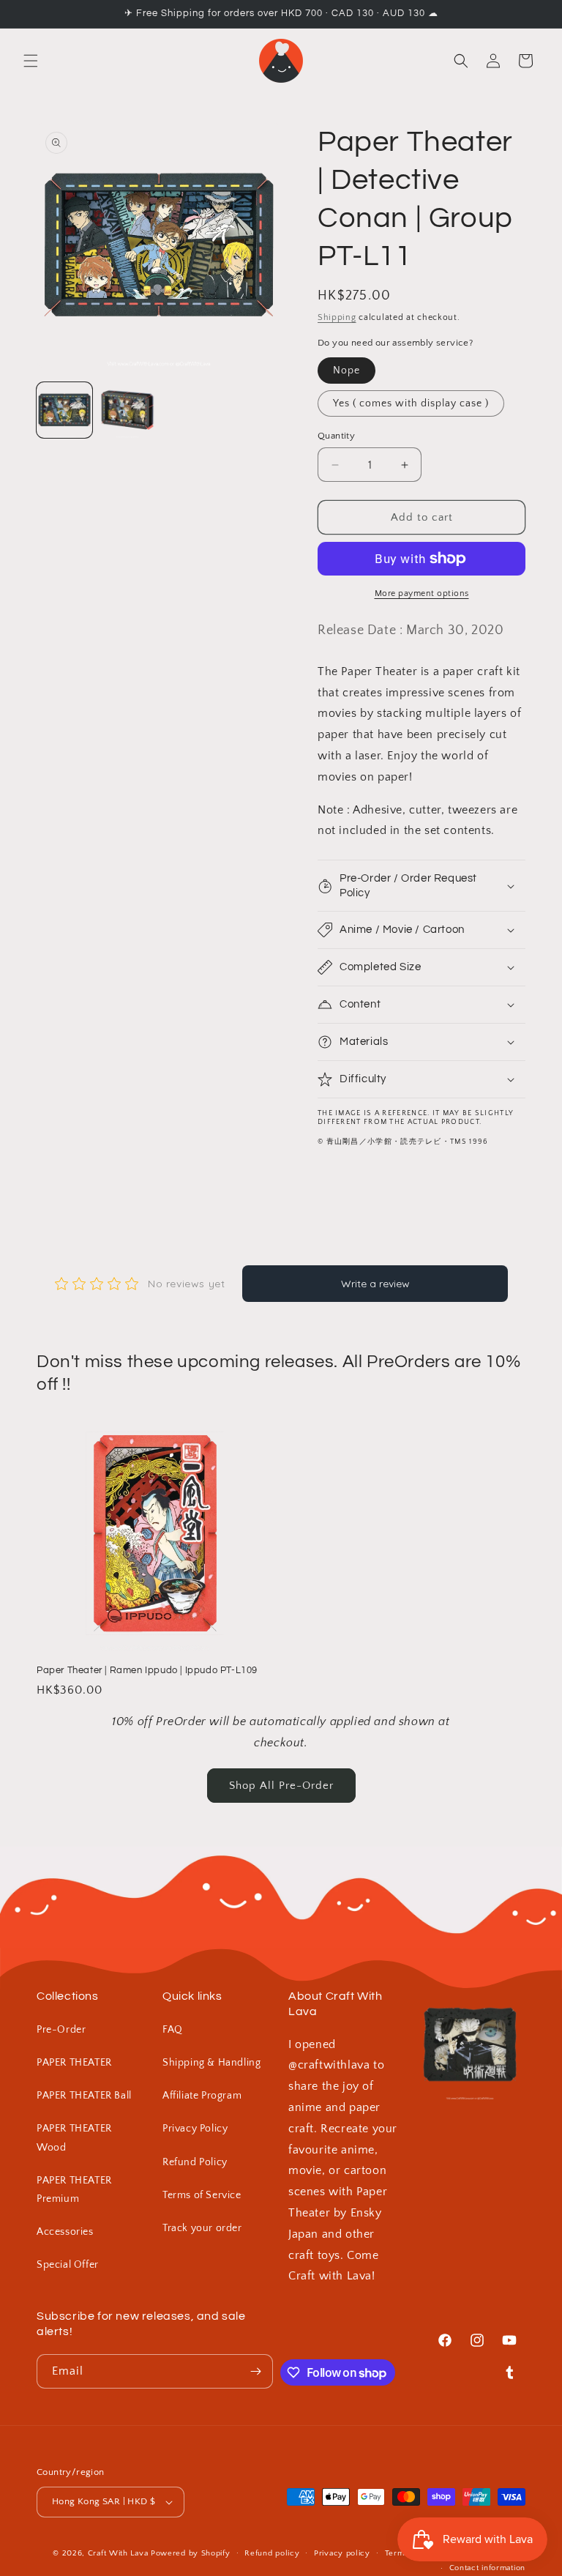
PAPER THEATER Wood (74, 2138)
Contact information (487, 2568)
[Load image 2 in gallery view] (127, 410)
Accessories (65, 2232)
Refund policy (272, 2553)
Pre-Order (61, 2030)
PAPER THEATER (74, 2063)
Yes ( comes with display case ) (411, 403)
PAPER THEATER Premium (74, 2190)
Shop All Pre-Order (281, 1786)
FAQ (173, 2030)
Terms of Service (202, 2195)
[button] (31, 61)
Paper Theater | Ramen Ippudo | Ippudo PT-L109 (147, 1670)
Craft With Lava (118, 2553)
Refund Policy (195, 2162)
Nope (346, 371)
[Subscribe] (256, 2371)
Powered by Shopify (191, 2553)
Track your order (202, 2228)
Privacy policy (342, 2553)
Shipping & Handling (211, 2063)
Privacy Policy (195, 2129)
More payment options (422, 593)
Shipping (337, 317)
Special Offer (68, 2265)
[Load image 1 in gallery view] (64, 410)
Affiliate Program (202, 2096)
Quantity (336, 436)
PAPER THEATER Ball (84, 2096)
